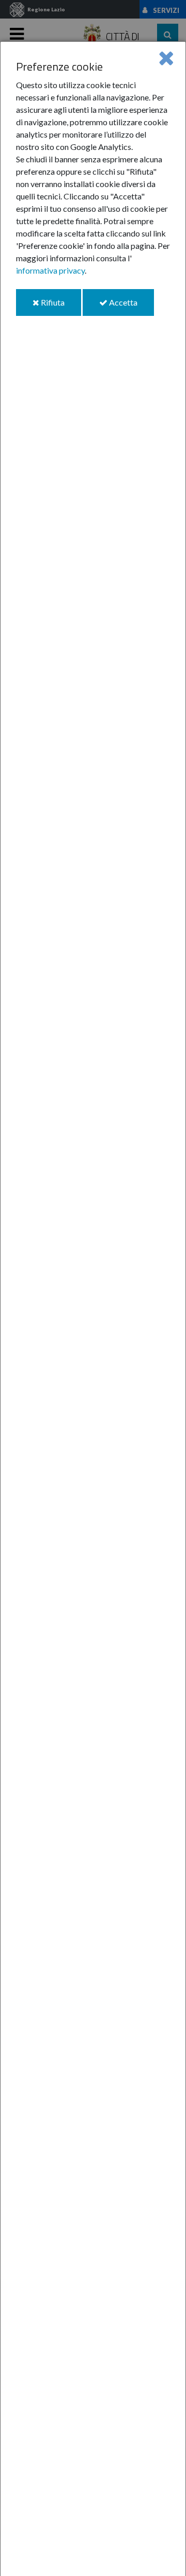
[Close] (166, 57)
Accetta (131, 306)
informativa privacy (50, 270)
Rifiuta (60, 306)
